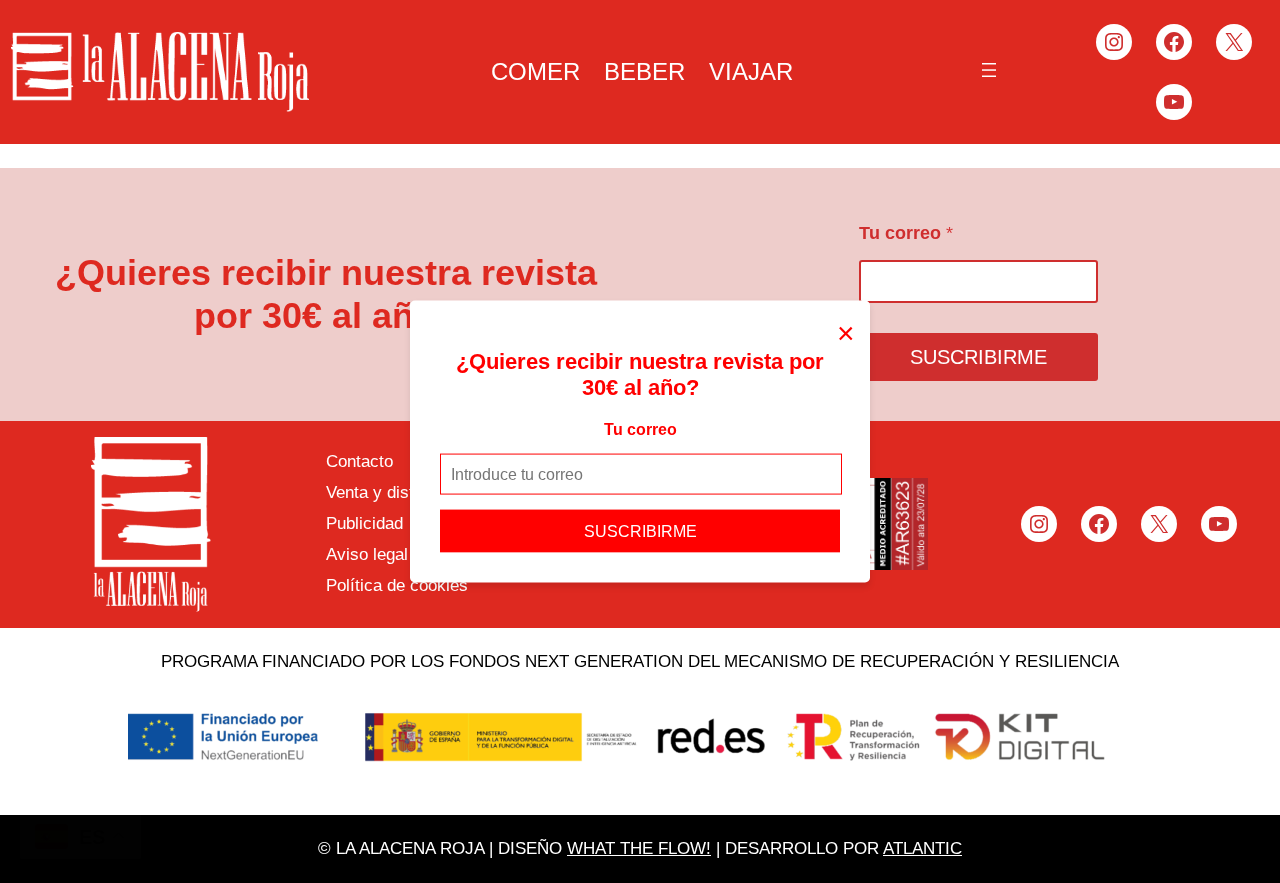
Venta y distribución (399, 492)
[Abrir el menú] (989, 70)
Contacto (359, 461)
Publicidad (364, 523)
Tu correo (640, 428)
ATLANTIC (922, 848)
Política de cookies (397, 585)
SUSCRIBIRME (640, 531)
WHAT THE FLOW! (639, 848)
